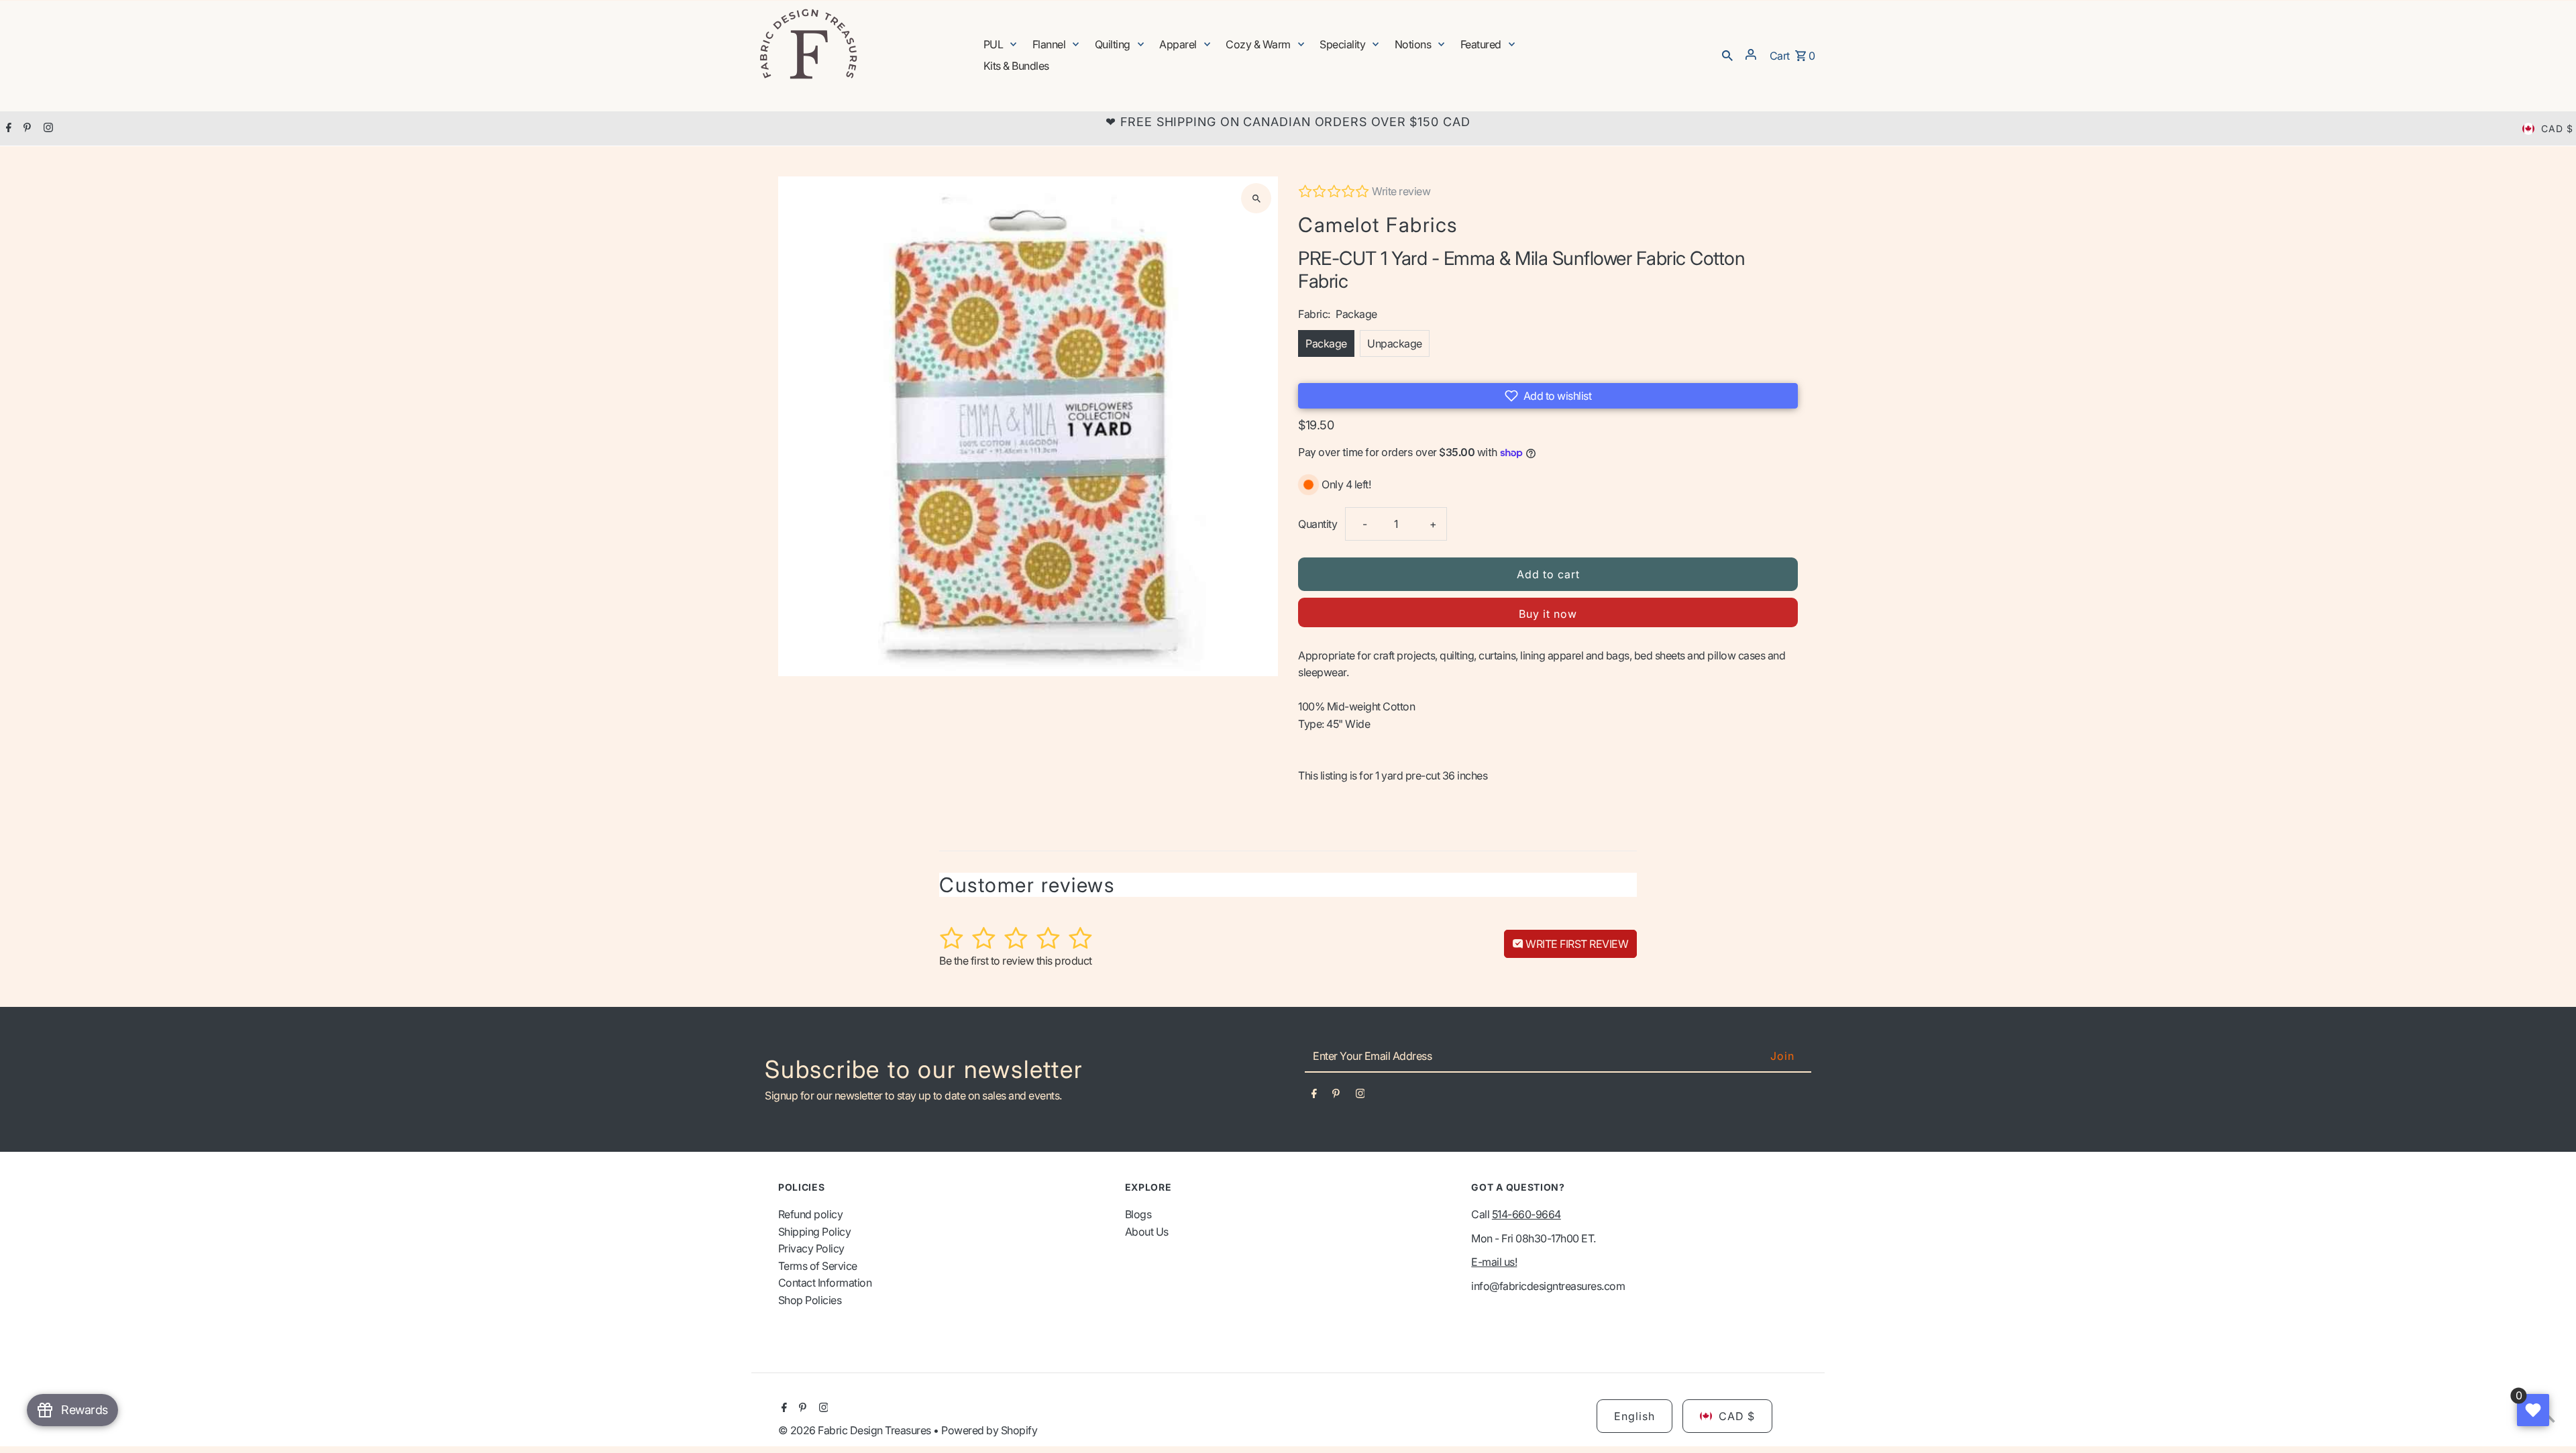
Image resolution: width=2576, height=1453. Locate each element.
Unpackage (1395, 343)
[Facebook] (7, 129)
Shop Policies (810, 1300)
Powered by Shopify (989, 1430)
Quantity (1318, 524)
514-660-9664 (1526, 1214)
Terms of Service (818, 1266)
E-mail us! (1494, 1262)
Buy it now (1548, 614)
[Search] (1727, 54)
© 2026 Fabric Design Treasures (856, 1430)
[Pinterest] (25, 129)
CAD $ (2557, 128)
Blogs (1138, 1214)
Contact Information (825, 1283)
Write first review (1576, 944)
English (1634, 1416)
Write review (1401, 191)
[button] (1548, 396)
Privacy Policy (811, 1248)
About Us (1147, 1232)
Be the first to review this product (1016, 961)
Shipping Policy (815, 1232)
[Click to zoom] (1256, 198)
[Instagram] (47, 129)
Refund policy (811, 1214)
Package (1326, 343)
